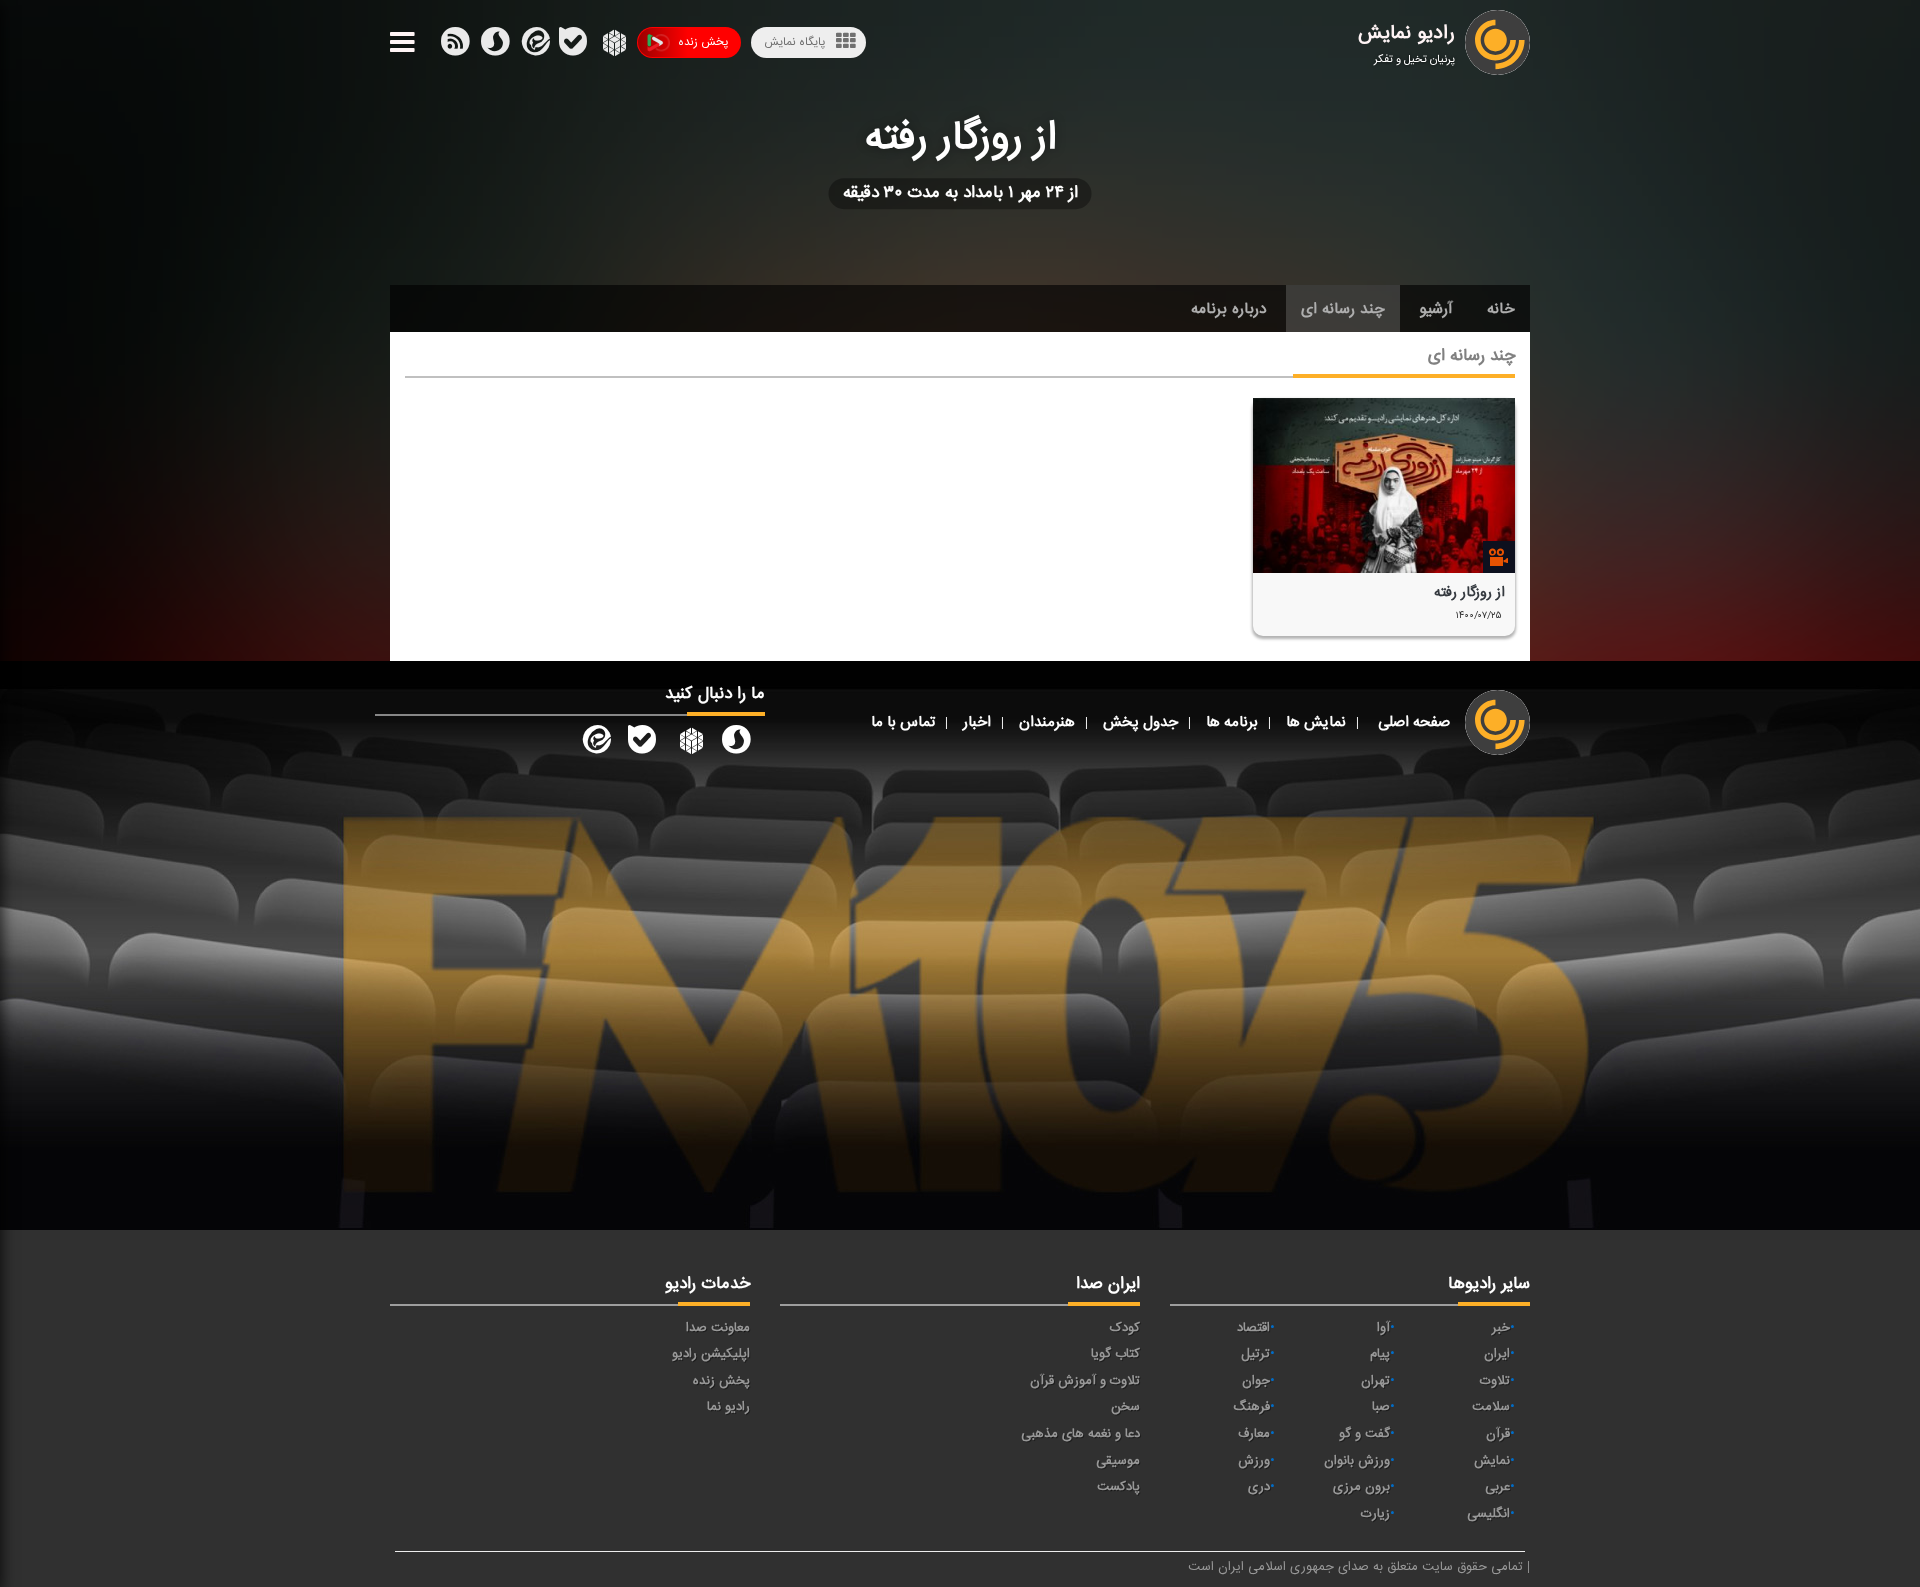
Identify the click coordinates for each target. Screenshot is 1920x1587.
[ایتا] (534, 46)
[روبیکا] (612, 46)
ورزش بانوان (1357, 1461)
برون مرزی (1361, 1487)
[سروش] (573, 46)
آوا (1383, 1328)
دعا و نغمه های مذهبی (1080, 1434)
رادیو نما (728, 1407)
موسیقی (1118, 1461)
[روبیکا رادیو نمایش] (689, 744)
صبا (1381, 1407)
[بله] (495, 46)
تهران (1375, 1381)
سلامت (1491, 1407)
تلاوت (1495, 1381)
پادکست (1118, 1487)
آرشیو (1436, 309)
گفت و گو (1364, 1434)
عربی (1497, 1487)
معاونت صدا (718, 1328)
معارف (1254, 1434)
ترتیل (1255, 1354)
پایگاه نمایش (794, 42)
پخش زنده (703, 42)
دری (1259, 1487)
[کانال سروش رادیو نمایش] (736, 744)
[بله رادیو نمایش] (642, 744)
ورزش (1254, 1461)
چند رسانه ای (1343, 309)
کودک (1125, 1328)
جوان (1256, 1381)
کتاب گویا (1115, 1354)
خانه (1501, 309)
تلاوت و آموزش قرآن (1085, 1381)
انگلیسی (1488, 1514)
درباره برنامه (1229, 309)
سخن (1125, 1407)
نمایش (1492, 1461)
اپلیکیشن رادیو (711, 1354)
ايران (1497, 1354)
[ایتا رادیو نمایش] (595, 744)
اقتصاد (1253, 1328)
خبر (1501, 1328)
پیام (1380, 1354)
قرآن (1498, 1434)
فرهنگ (1251, 1407)
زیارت (1375, 1514)
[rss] (455, 46)
